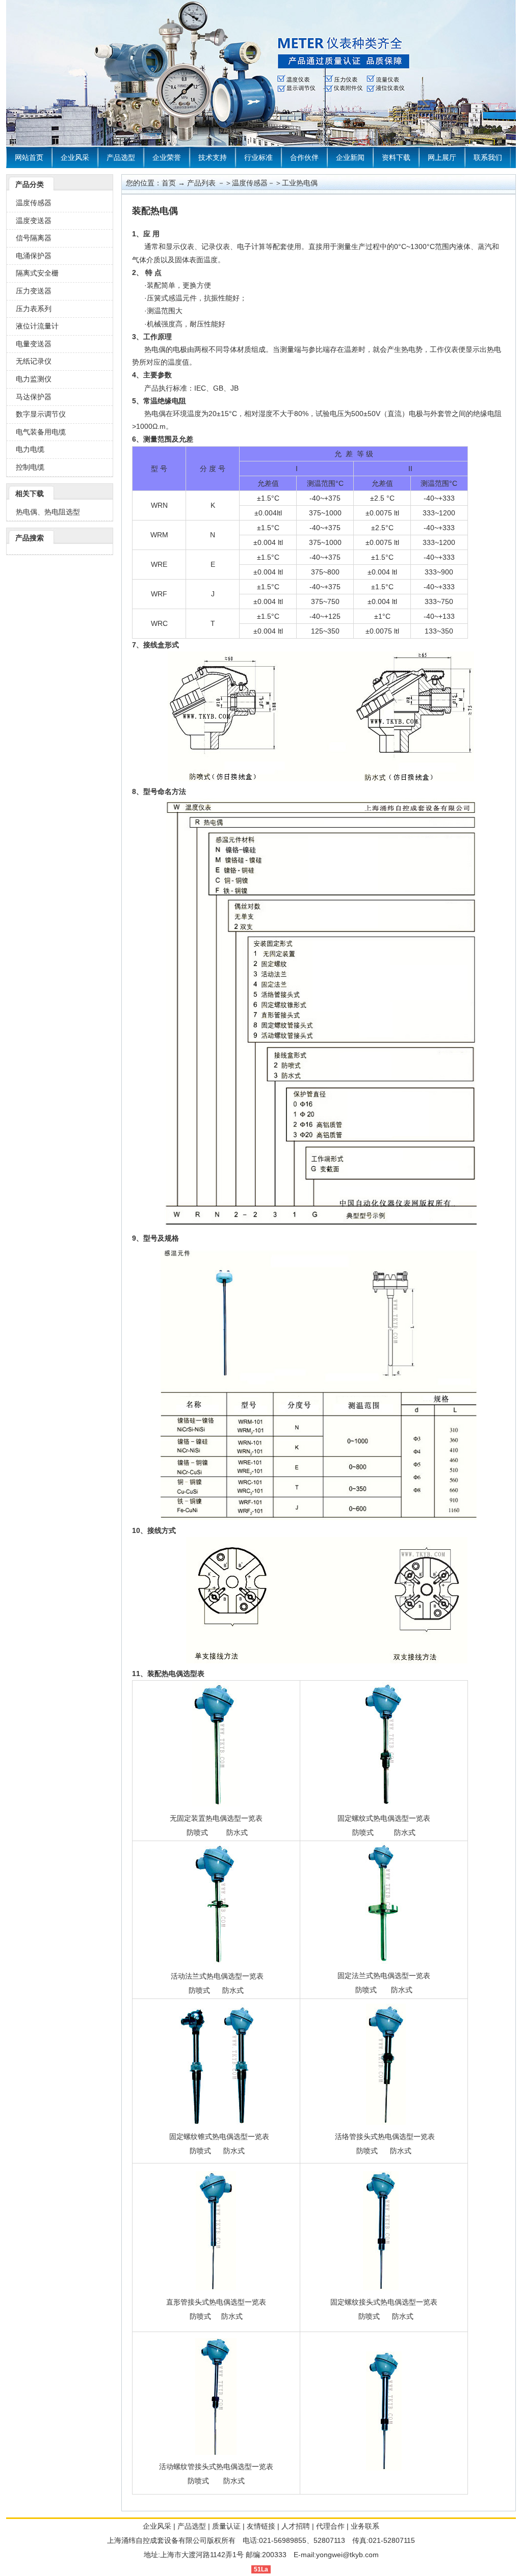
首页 (169, 183)
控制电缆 (30, 467)
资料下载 (396, 157)
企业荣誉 (167, 157)
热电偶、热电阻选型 (48, 512)
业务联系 (365, 2526)
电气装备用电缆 (41, 432)
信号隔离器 (34, 238)
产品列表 (201, 183)
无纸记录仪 (34, 361)
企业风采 (75, 157)
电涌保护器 (34, 256)
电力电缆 (30, 449)
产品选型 (121, 157)
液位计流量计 (37, 326)
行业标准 (258, 157)
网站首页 (29, 157)
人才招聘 (296, 2526)
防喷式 (197, 1832)
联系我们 (488, 157)
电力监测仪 (34, 379)
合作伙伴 (304, 157)
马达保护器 (34, 397)
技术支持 (213, 157)
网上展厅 (442, 157)
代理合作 (330, 2526)
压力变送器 (34, 291)
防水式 (236, 1832)
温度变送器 (34, 221)
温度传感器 (34, 203)
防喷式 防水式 (217, 2151)
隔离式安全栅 (37, 273)
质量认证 (226, 2526)
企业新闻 (350, 157)
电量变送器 (34, 344)
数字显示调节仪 (41, 414)
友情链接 (261, 2526)
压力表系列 (34, 309)
